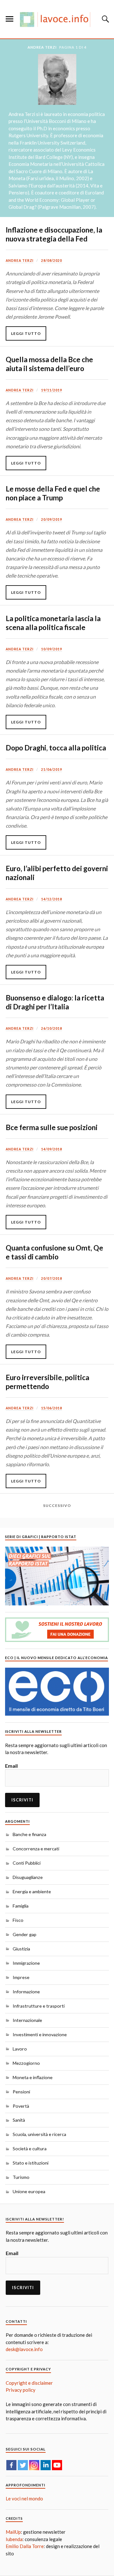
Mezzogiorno (26, 2063)
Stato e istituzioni (31, 2163)
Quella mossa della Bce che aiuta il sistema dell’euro (49, 364)
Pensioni (21, 2092)
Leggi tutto (26, 333)
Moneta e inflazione (33, 2077)
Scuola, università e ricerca (39, 2134)
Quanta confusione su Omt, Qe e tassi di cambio (54, 1252)
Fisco (18, 1920)
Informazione (26, 1992)
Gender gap (25, 1934)
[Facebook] (11, 2465)
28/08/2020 (52, 261)
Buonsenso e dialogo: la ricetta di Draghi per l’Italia (55, 1002)
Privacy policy (21, 2390)
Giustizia (21, 1949)
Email (11, 1766)
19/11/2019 (52, 390)
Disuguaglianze (28, 1877)
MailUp (13, 2532)
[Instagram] (34, 2465)
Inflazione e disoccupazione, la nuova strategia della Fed (54, 234)
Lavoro (20, 2049)
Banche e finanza (29, 1834)
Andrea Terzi (20, 261)
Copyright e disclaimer (29, 2383)
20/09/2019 (52, 519)
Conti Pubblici (27, 1863)
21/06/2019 (52, 769)
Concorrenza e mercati (36, 1849)
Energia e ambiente (32, 1891)
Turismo (21, 2177)
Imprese (21, 1977)
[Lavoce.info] (57, 19)
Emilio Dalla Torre (25, 2546)
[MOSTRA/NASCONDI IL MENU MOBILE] (9, 19)
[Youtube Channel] (57, 2465)
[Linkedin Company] (46, 2465)
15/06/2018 (52, 1408)
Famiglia (21, 1906)
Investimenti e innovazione (40, 2034)
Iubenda (14, 2539)
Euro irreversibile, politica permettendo (47, 1382)
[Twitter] (23, 2465)
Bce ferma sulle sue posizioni (52, 1127)
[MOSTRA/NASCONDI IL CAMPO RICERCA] (104, 19)
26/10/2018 (52, 1028)
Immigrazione (26, 1963)
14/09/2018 (52, 1149)
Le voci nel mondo (24, 2498)
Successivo (57, 1505)
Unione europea (29, 2191)
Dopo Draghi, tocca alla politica (56, 748)
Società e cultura (30, 2149)
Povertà (21, 2106)
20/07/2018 (52, 1278)
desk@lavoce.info (24, 2349)
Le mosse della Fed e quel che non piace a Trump (53, 493)
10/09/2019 (52, 649)
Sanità (19, 2120)
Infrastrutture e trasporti (39, 2006)
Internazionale (27, 2020)
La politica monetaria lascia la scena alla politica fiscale (53, 623)
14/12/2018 (52, 899)
